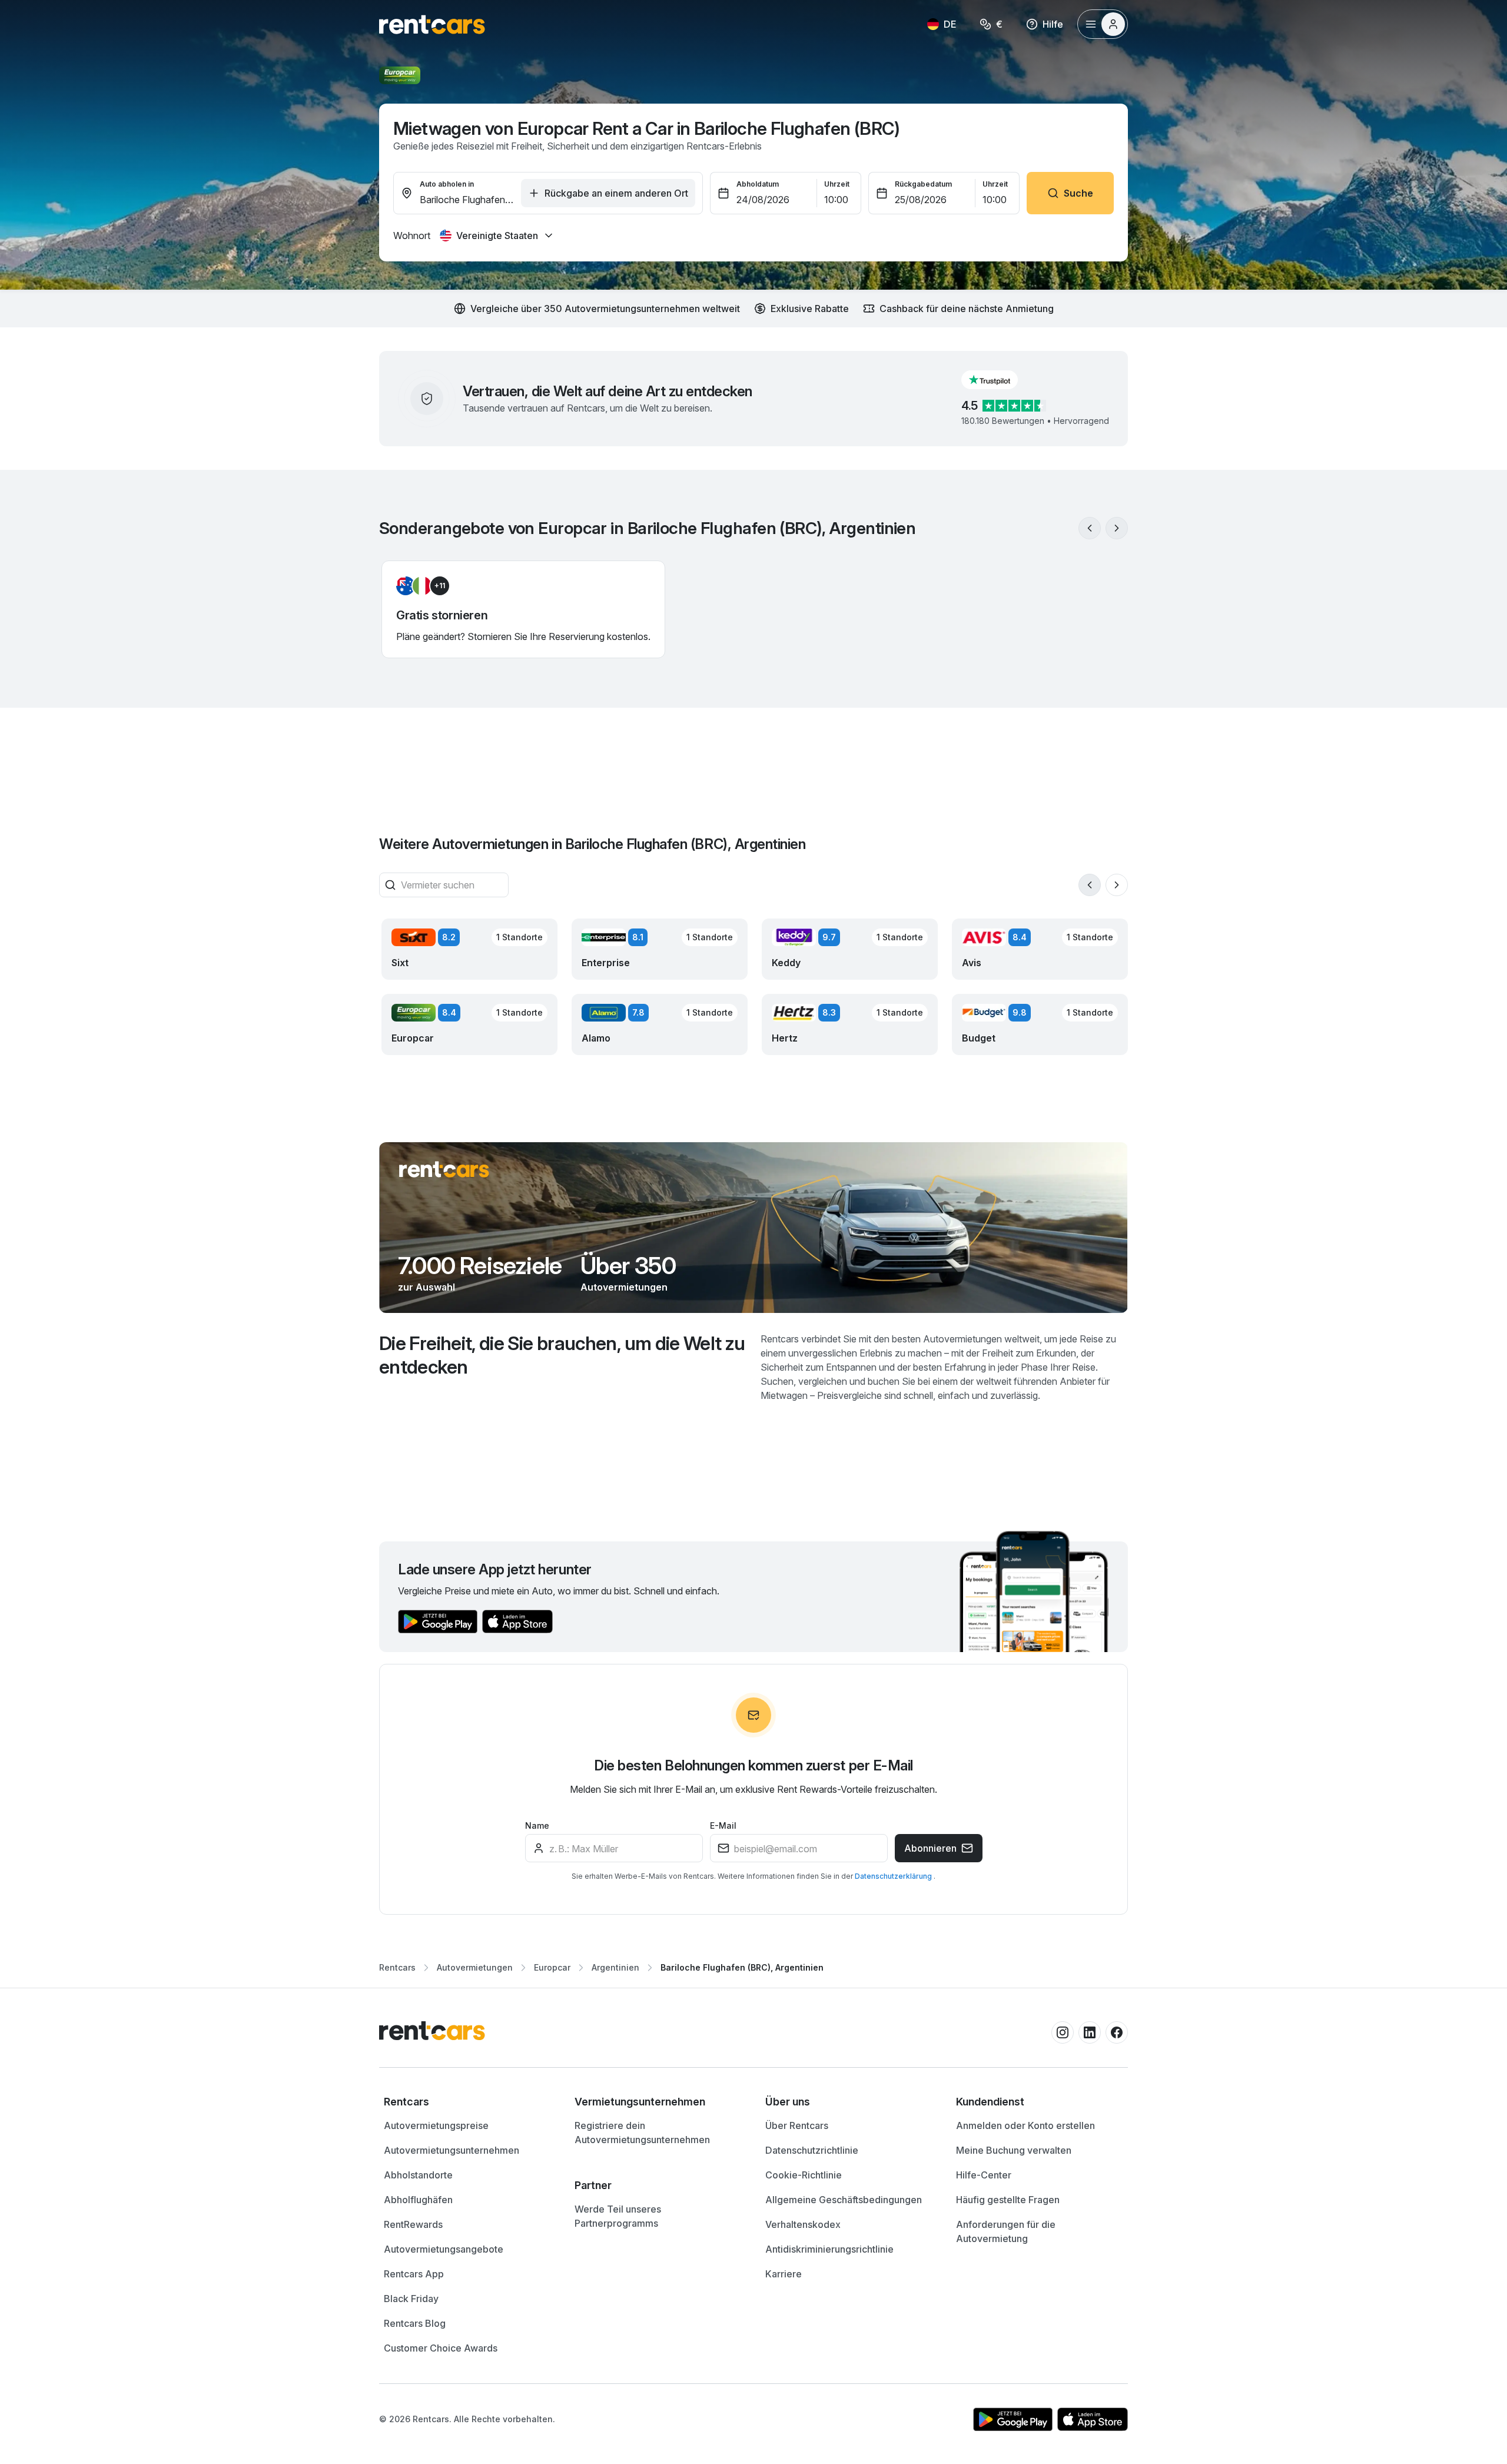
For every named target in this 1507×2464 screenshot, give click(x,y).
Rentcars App (414, 2274)
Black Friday (411, 2299)
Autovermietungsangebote (444, 2249)
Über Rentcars (797, 2125)
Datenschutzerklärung (894, 1876)
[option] (467, 2102)
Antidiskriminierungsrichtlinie (829, 2249)
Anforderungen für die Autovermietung (1006, 2231)
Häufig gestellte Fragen (1008, 2200)
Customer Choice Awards (441, 2348)
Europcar (552, 1967)
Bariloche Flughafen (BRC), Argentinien (742, 1967)
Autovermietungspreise (436, 2125)
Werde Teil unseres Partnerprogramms (618, 2216)
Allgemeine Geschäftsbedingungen (844, 2200)
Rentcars (397, 1967)
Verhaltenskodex (803, 2224)
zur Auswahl (426, 1287)
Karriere (784, 2274)
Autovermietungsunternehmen (452, 2150)
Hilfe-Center (984, 2175)
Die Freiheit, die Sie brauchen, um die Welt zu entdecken (562, 1355)
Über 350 (628, 1266)
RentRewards (413, 2224)
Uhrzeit (837, 184)
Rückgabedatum (923, 184)
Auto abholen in (447, 184)
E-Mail (723, 1825)
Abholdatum (758, 184)
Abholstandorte (418, 2175)
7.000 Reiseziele (480, 1266)
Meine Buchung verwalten (1014, 2150)
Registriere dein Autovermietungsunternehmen (642, 2133)
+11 (440, 586)
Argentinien (615, 1967)
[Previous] (1090, 528)
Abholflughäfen (418, 2200)
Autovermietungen (624, 1287)
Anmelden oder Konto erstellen (1025, 2125)
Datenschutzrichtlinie (812, 2150)
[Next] (1117, 528)
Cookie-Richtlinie (804, 2175)
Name (537, 1825)
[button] (999, 380)
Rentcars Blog (415, 2323)
